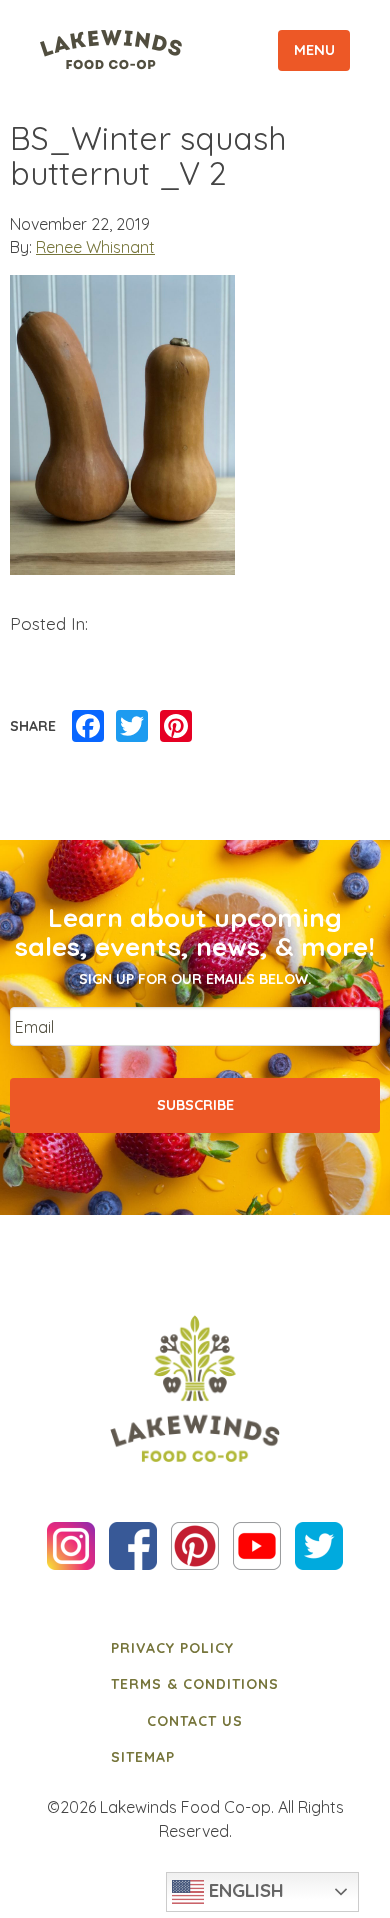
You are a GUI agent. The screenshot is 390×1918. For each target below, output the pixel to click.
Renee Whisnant (95, 247)
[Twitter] (132, 727)
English (244, 1890)
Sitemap (143, 1757)
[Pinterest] (176, 727)
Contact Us (195, 1721)
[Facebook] (88, 727)
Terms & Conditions (195, 1684)
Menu (314, 50)
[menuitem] (195, 1648)
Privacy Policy (172, 1648)
